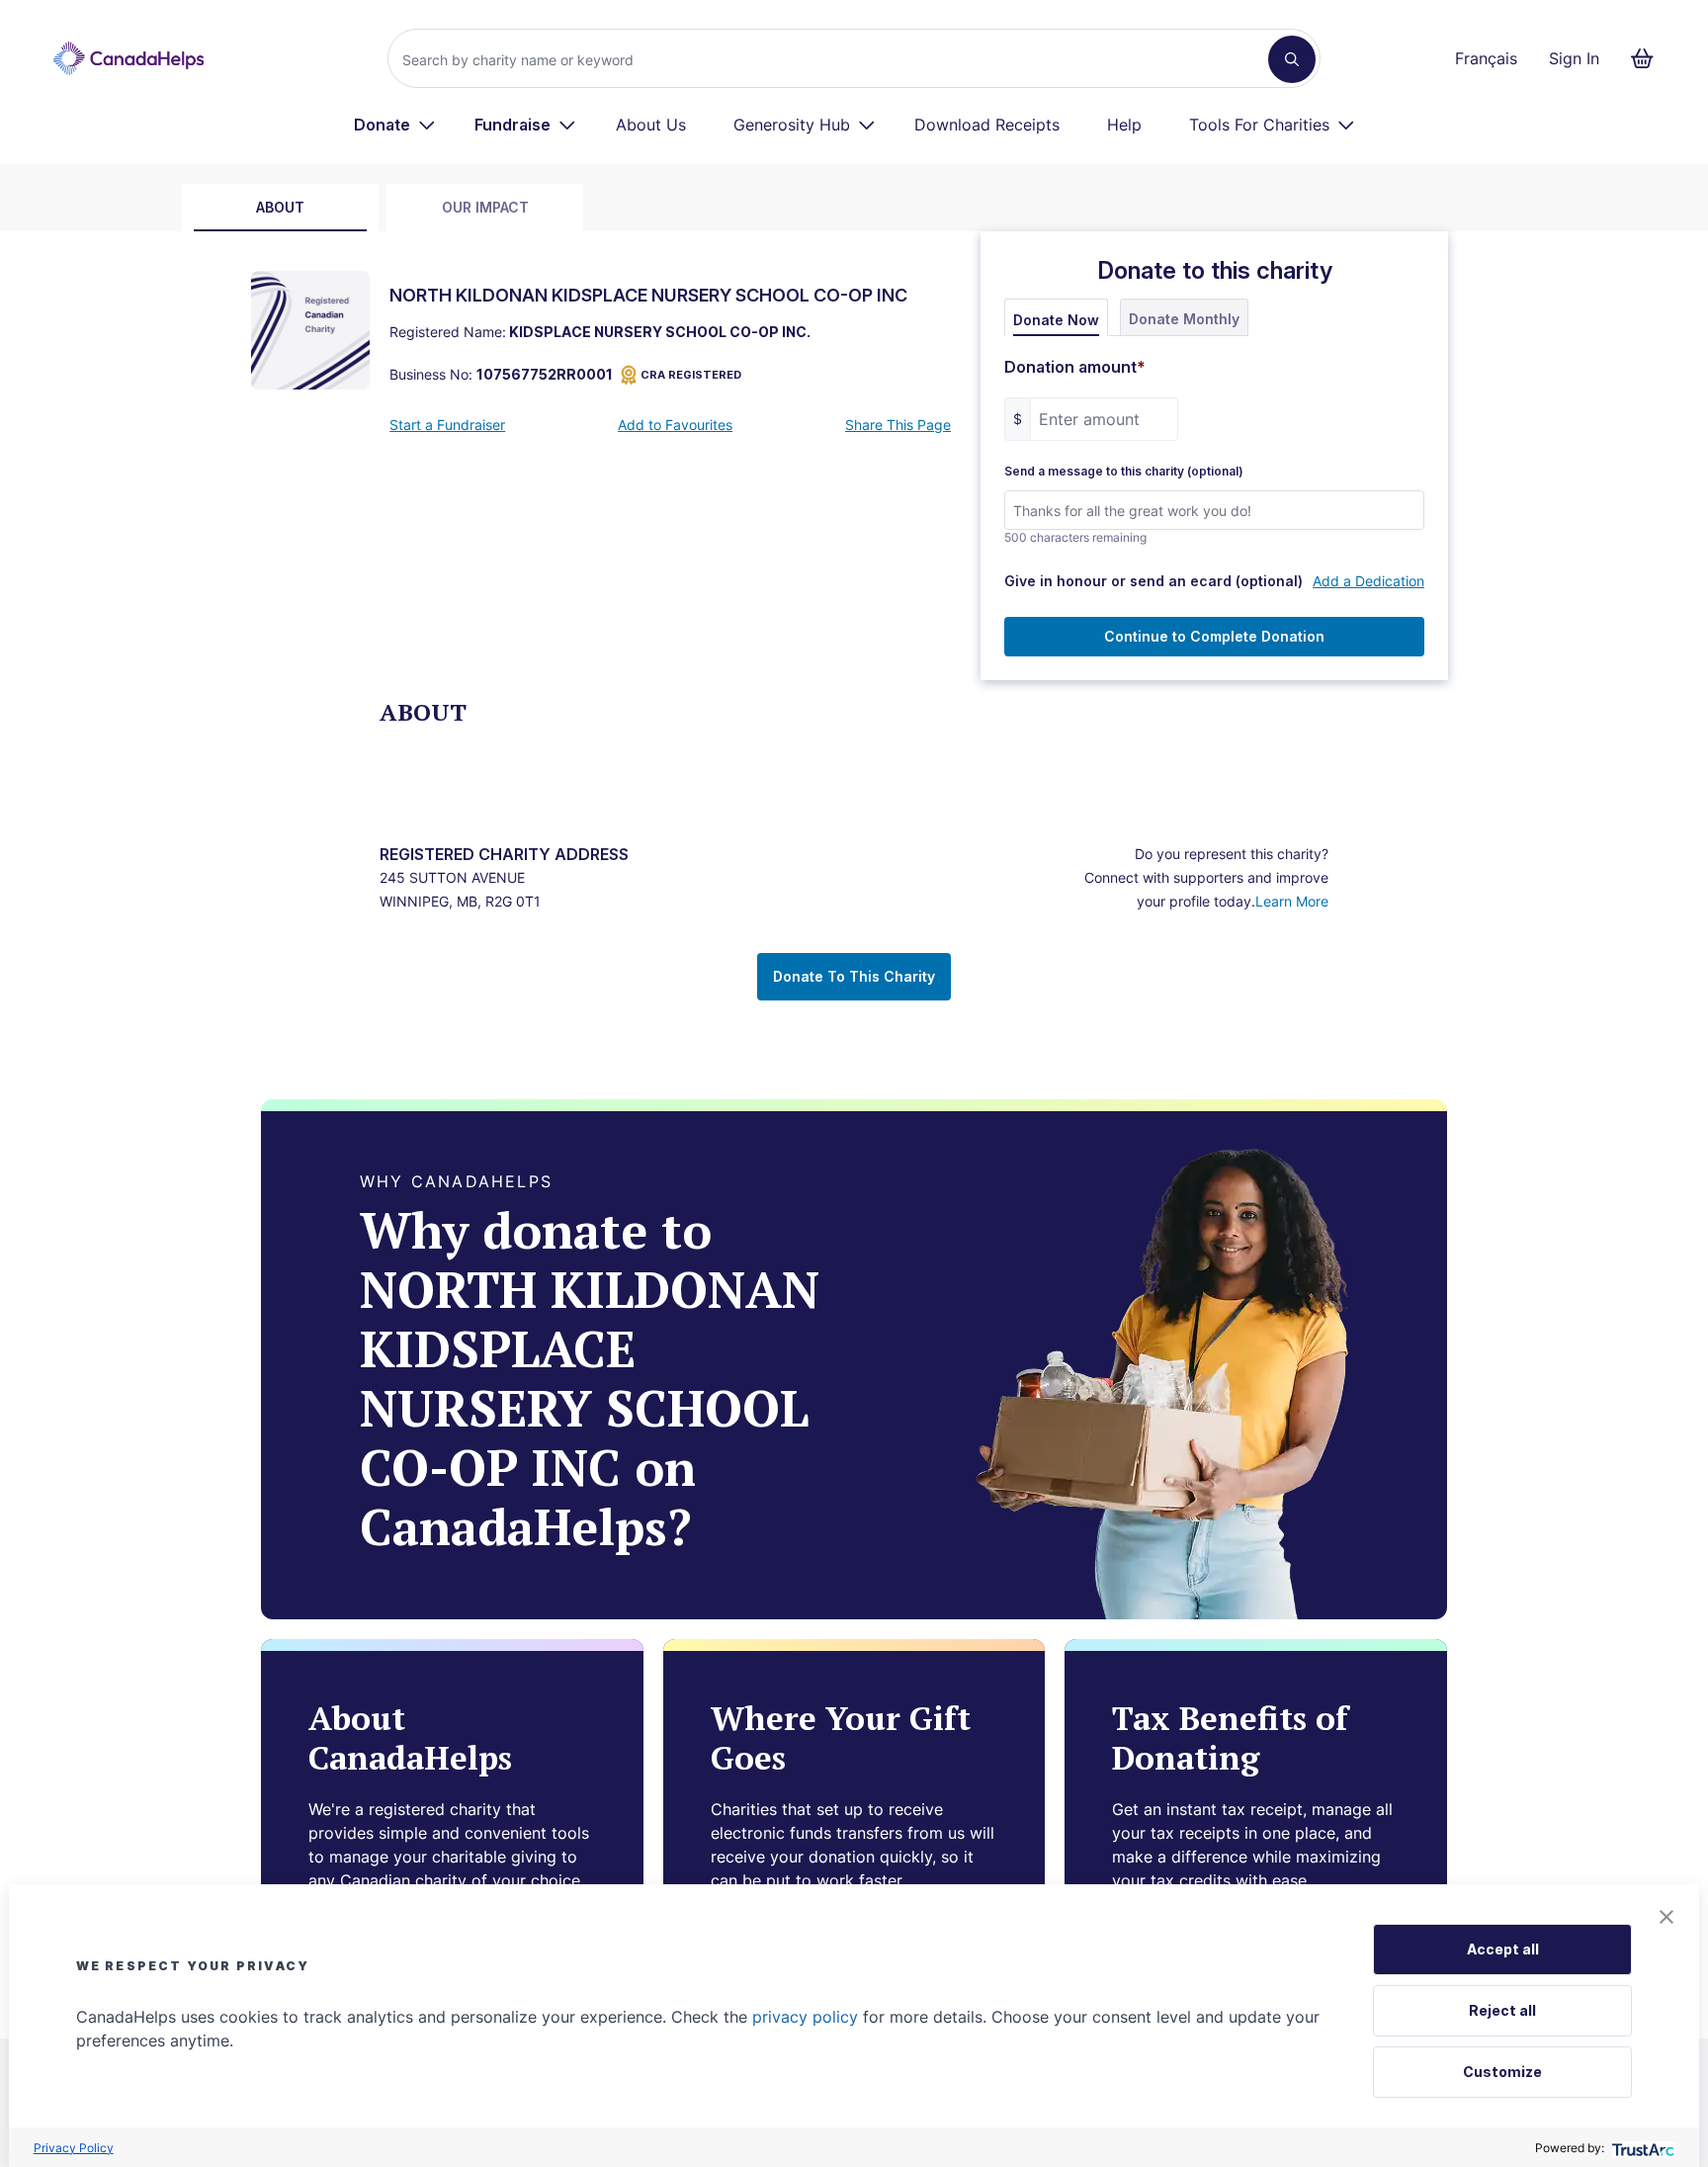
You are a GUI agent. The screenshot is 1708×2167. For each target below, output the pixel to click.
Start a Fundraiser (447, 425)
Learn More (1292, 901)
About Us (651, 125)
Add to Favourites (675, 425)
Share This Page (898, 425)
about (280, 207)
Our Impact (485, 207)
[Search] (1292, 59)
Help (1124, 125)
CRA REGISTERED (691, 375)
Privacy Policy (74, 2148)
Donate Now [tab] (1056, 320)
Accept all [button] (1503, 1949)
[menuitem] (395, 125)
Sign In (1574, 58)
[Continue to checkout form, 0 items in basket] (1648, 58)
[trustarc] (1641, 2148)
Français (1486, 58)
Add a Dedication (1368, 581)
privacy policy (805, 2017)
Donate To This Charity (854, 976)
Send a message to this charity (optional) (1124, 472)
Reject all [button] (1502, 2010)
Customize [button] (1502, 2072)
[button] (1666, 1917)
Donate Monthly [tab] (1184, 319)
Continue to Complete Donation (1214, 636)
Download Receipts (987, 125)
